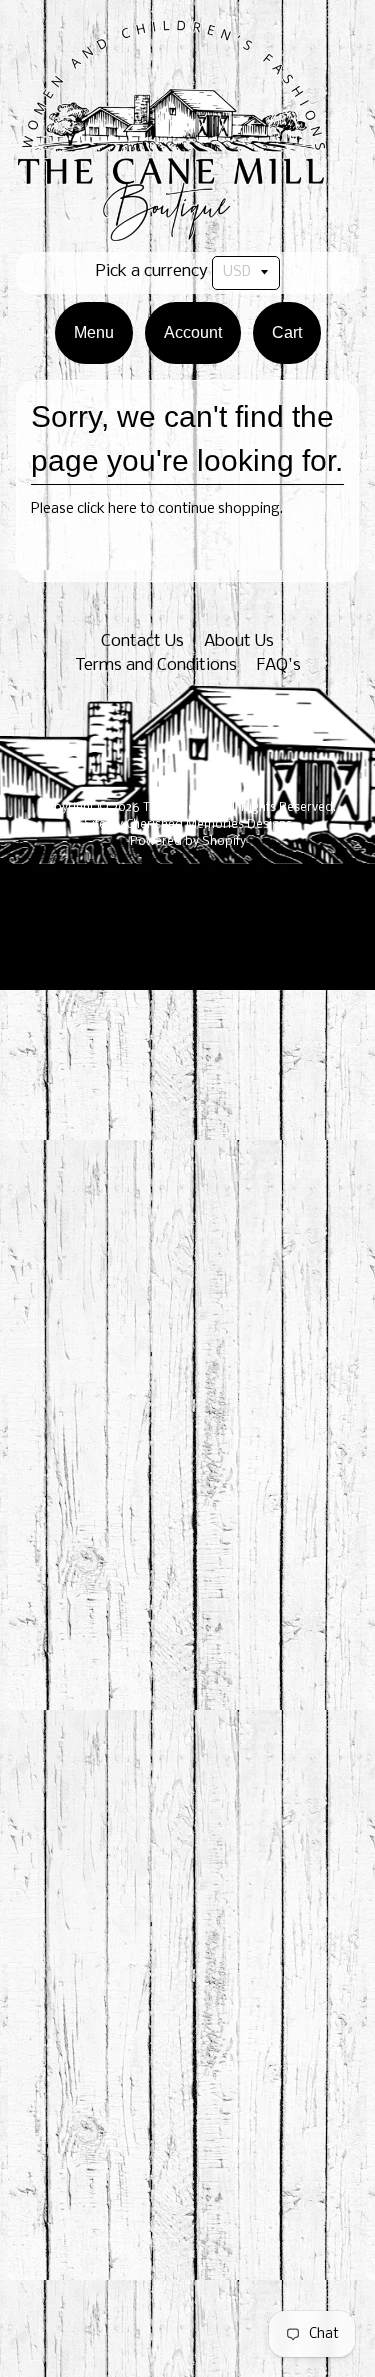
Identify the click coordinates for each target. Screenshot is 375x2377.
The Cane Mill (180, 808)
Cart (287, 332)
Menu (94, 332)
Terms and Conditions (156, 665)
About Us (239, 641)
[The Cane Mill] (187, 230)
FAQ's (279, 665)
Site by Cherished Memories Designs (188, 825)
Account (193, 332)
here (122, 509)
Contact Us (142, 641)
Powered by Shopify (188, 842)
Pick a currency (152, 271)
